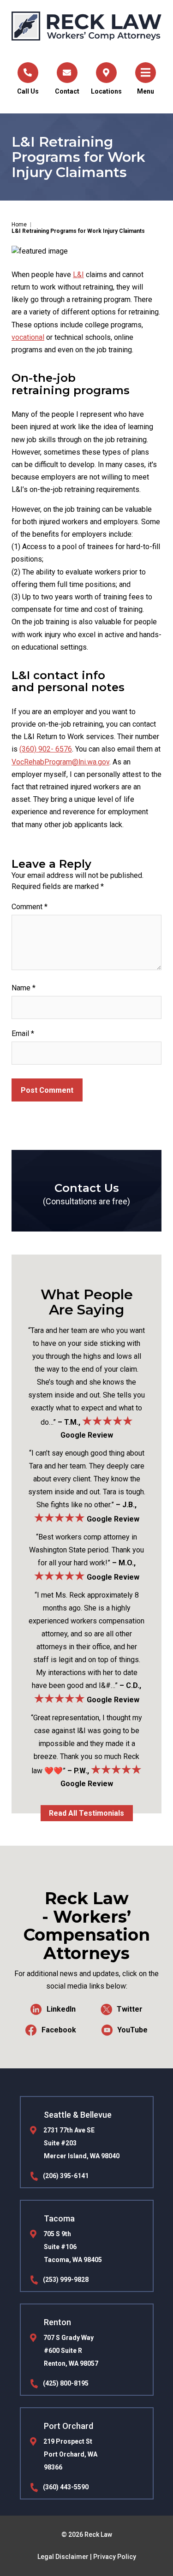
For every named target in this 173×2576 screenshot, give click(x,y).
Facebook (59, 2030)
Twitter (130, 2009)
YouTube (132, 2030)
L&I (78, 275)
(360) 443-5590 (66, 2487)
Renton (57, 2322)
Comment (30, 907)
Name (24, 988)
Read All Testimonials (86, 1813)
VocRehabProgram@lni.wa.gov (60, 762)
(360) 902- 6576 (46, 749)
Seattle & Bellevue (78, 2115)
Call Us (28, 91)
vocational (28, 337)
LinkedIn (61, 2009)
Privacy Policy (115, 2557)
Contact (67, 91)
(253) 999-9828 (66, 2280)
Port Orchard (69, 2426)
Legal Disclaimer (63, 2557)
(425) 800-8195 (66, 2383)
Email (23, 1033)
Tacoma (59, 2218)
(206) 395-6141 (66, 2176)
